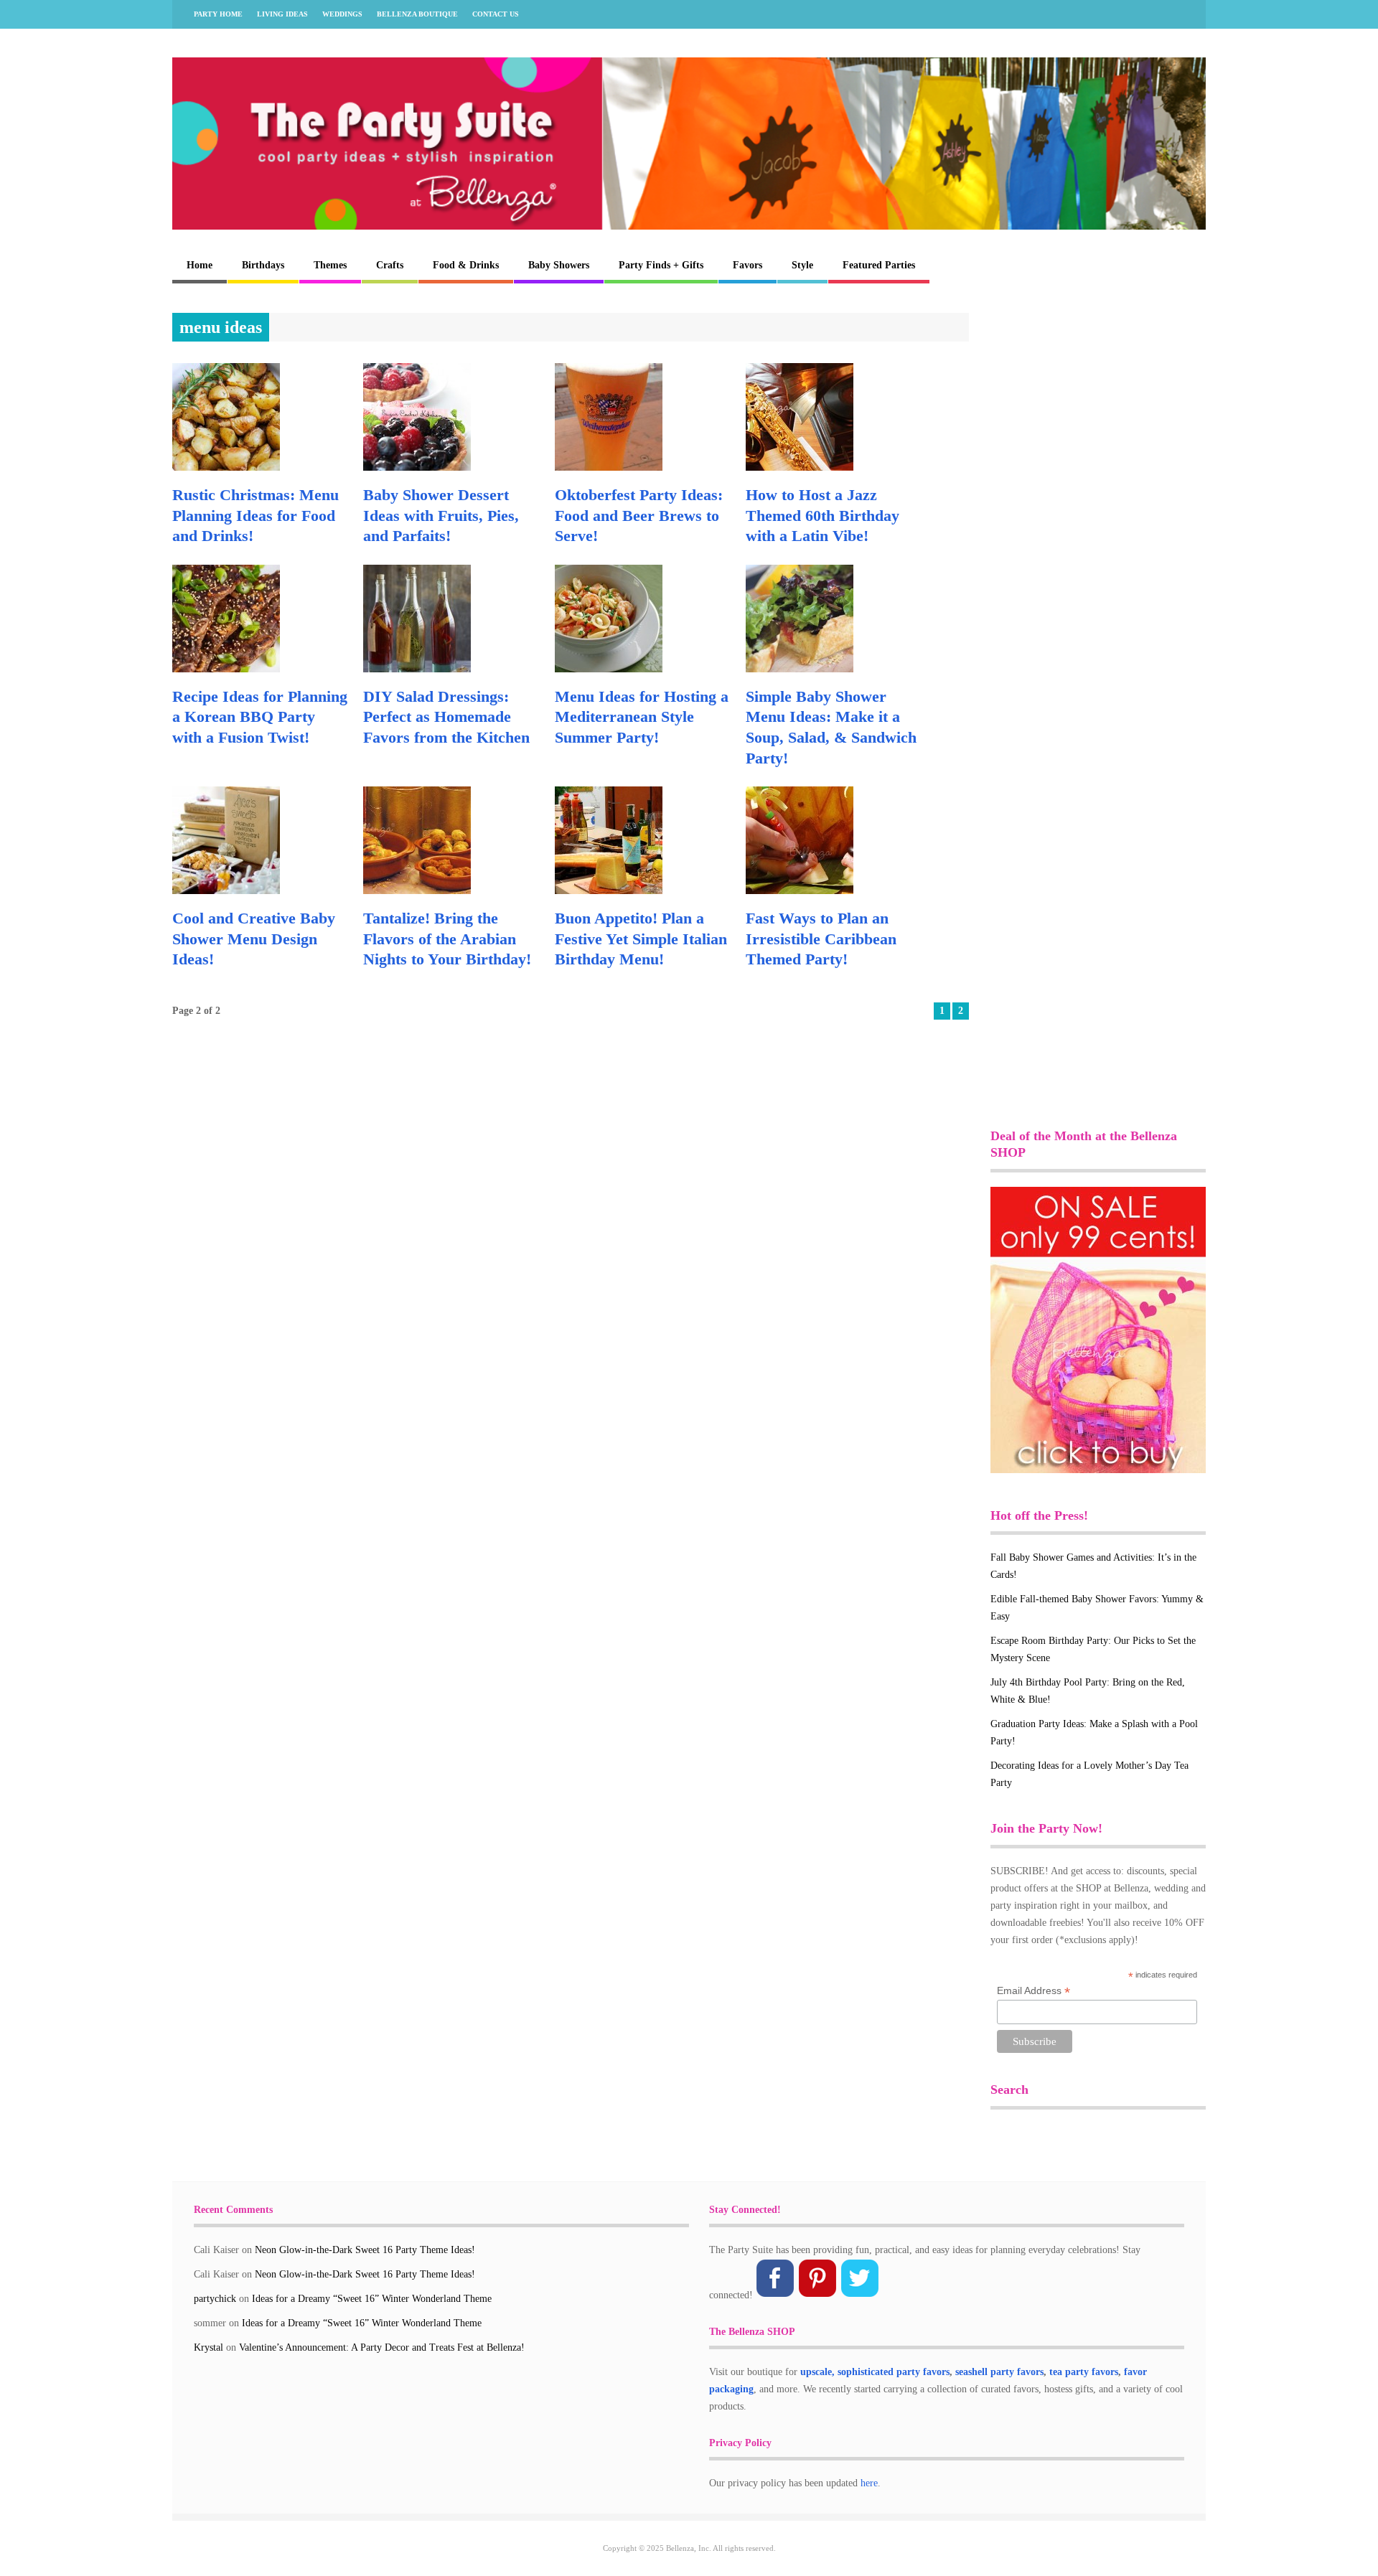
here (869, 2483)
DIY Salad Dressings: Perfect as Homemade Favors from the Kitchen (446, 717)
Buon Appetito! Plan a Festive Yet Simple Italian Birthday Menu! (641, 939)
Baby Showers (559, 265)
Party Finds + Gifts (661, 265)
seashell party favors (999, 2372)
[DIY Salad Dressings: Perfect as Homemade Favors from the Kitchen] (417, 669)
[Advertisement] (1098, 528)
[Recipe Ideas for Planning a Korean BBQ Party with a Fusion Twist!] (226, 669)
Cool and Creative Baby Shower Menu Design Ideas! (254, 939)
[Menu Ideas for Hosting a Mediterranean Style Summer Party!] (609, 669)
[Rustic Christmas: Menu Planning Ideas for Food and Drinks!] (226, 467)
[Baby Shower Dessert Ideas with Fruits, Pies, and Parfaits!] (417, 467)
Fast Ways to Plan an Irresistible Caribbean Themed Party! (821, 939)
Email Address (1033, 1991)
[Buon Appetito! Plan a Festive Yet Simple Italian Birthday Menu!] (609, 891)
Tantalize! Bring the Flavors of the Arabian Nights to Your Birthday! (447, 939)
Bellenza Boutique (417, 14)
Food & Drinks (466, 265)
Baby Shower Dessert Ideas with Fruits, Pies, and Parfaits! (441, 515)
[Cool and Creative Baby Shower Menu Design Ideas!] (226, 891)
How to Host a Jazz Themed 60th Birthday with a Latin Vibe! (822, 515)
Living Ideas (282, 14)
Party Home (218, 14)
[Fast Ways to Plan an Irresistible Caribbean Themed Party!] (800, 891)
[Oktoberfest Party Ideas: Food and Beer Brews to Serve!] (609, 467)
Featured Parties (879, 265)
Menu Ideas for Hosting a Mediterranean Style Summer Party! (642, 717)
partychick (215, 2299)
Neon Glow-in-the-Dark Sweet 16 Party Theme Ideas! (365, 2250)
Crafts (390, 265)
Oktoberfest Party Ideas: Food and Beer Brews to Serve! (639, 515)
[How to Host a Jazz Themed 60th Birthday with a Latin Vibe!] (800, 467)
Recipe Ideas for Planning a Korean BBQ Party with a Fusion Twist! (260, 717)
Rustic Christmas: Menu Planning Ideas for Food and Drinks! (256, 515)
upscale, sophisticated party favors (875, 2372)
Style (802, 265)
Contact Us (496, 14)
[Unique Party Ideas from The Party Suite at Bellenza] (689, 226)
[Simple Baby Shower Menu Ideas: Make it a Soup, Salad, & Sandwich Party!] (800, 669)
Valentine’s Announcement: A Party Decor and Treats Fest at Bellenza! (382, 2347)
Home (200, 265)
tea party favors (1084, 2372)
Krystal (208, 2347)
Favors (747, 265)
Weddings (342, 14)
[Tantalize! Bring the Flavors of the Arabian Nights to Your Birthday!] (417, 891)
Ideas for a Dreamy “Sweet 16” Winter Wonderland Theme (372, 2299)
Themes (330, 265)
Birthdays (263, 265)
